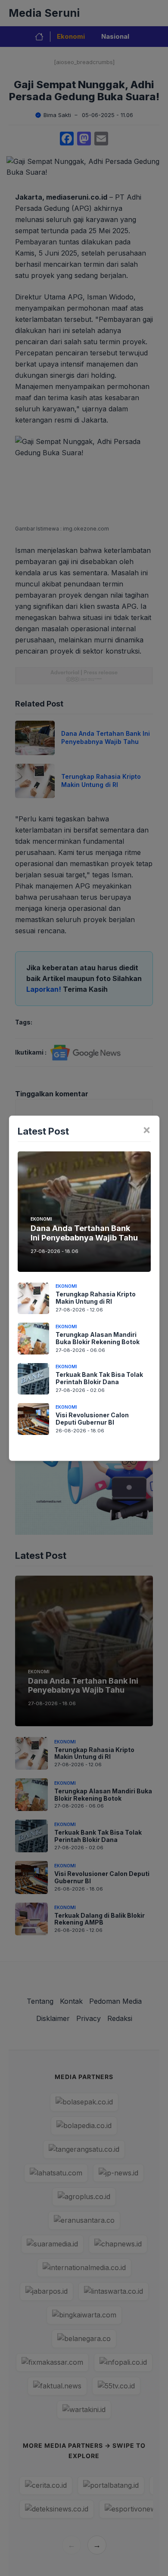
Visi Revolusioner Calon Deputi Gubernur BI (92, 1419)
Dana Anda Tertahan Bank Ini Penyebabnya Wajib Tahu (84, 1233)
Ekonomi (41, 1219)
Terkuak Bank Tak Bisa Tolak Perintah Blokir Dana (99, 1378)
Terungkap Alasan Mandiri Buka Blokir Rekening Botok (98, 1338)
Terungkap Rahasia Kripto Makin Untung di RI (96, 1298)
